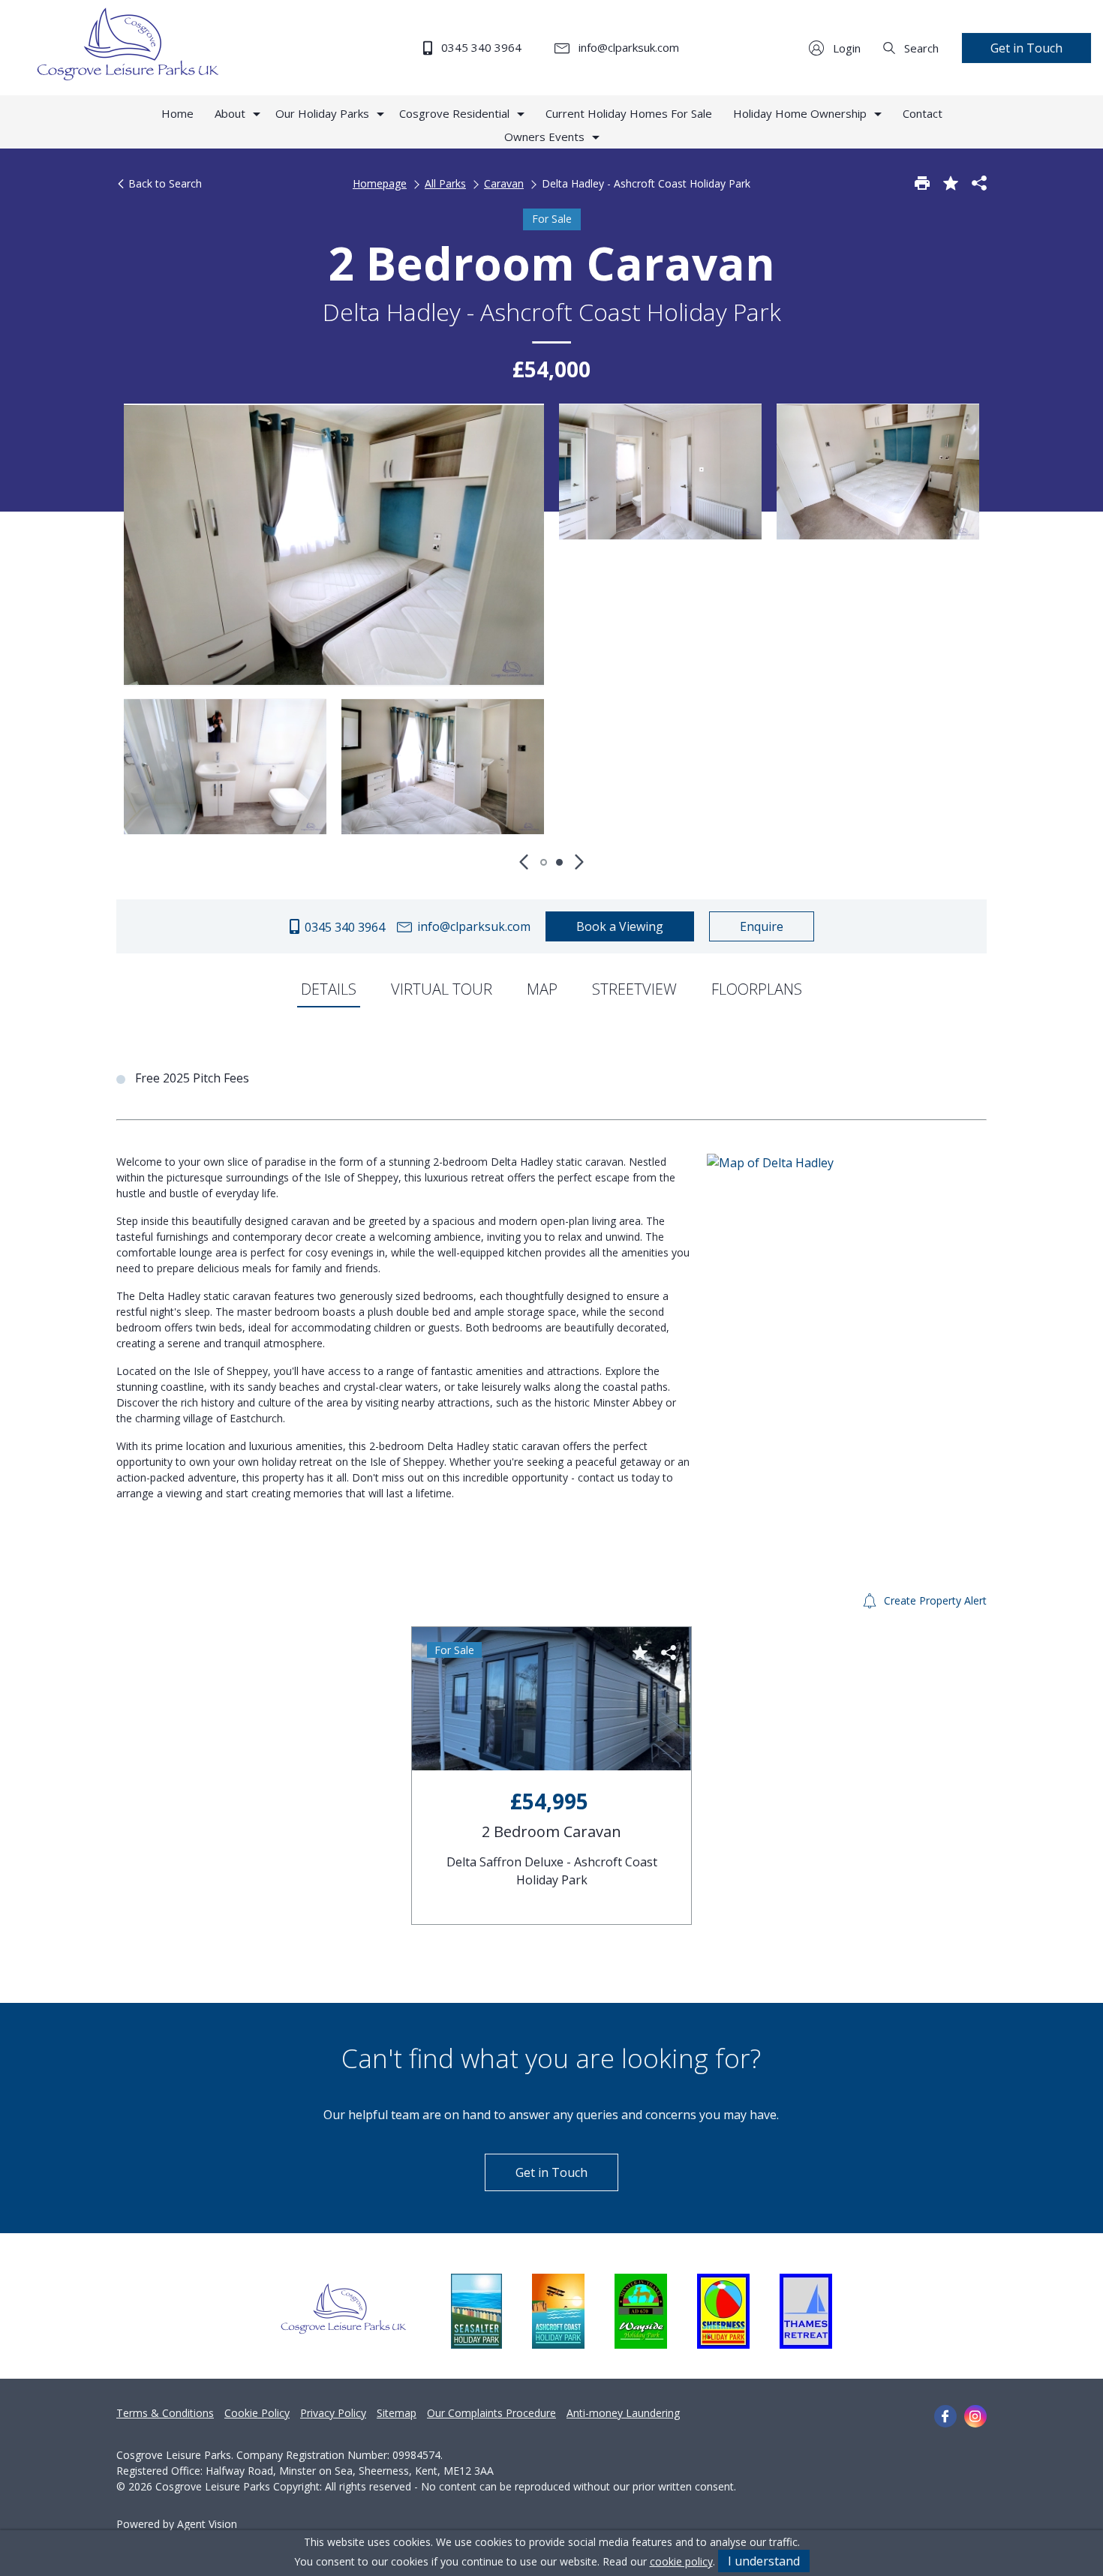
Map (542, 989)
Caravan (504, 183)
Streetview (634, 989)
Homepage (380, 183)
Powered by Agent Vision (177, 2524)
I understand (764, 2561)
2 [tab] (559, 862)
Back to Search (164, 183)
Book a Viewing (620, 926)
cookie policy (681, 2561)
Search (920, 48)
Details (329, 989)
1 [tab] (544, 862)
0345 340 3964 (480, 47)
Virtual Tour (442, 989)
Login (845, 48)
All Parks (445, 183)
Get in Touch (1026, 48)
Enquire (762, 926)
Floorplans (757, 989)
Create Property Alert (934, 1600)
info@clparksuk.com (627, 47)
